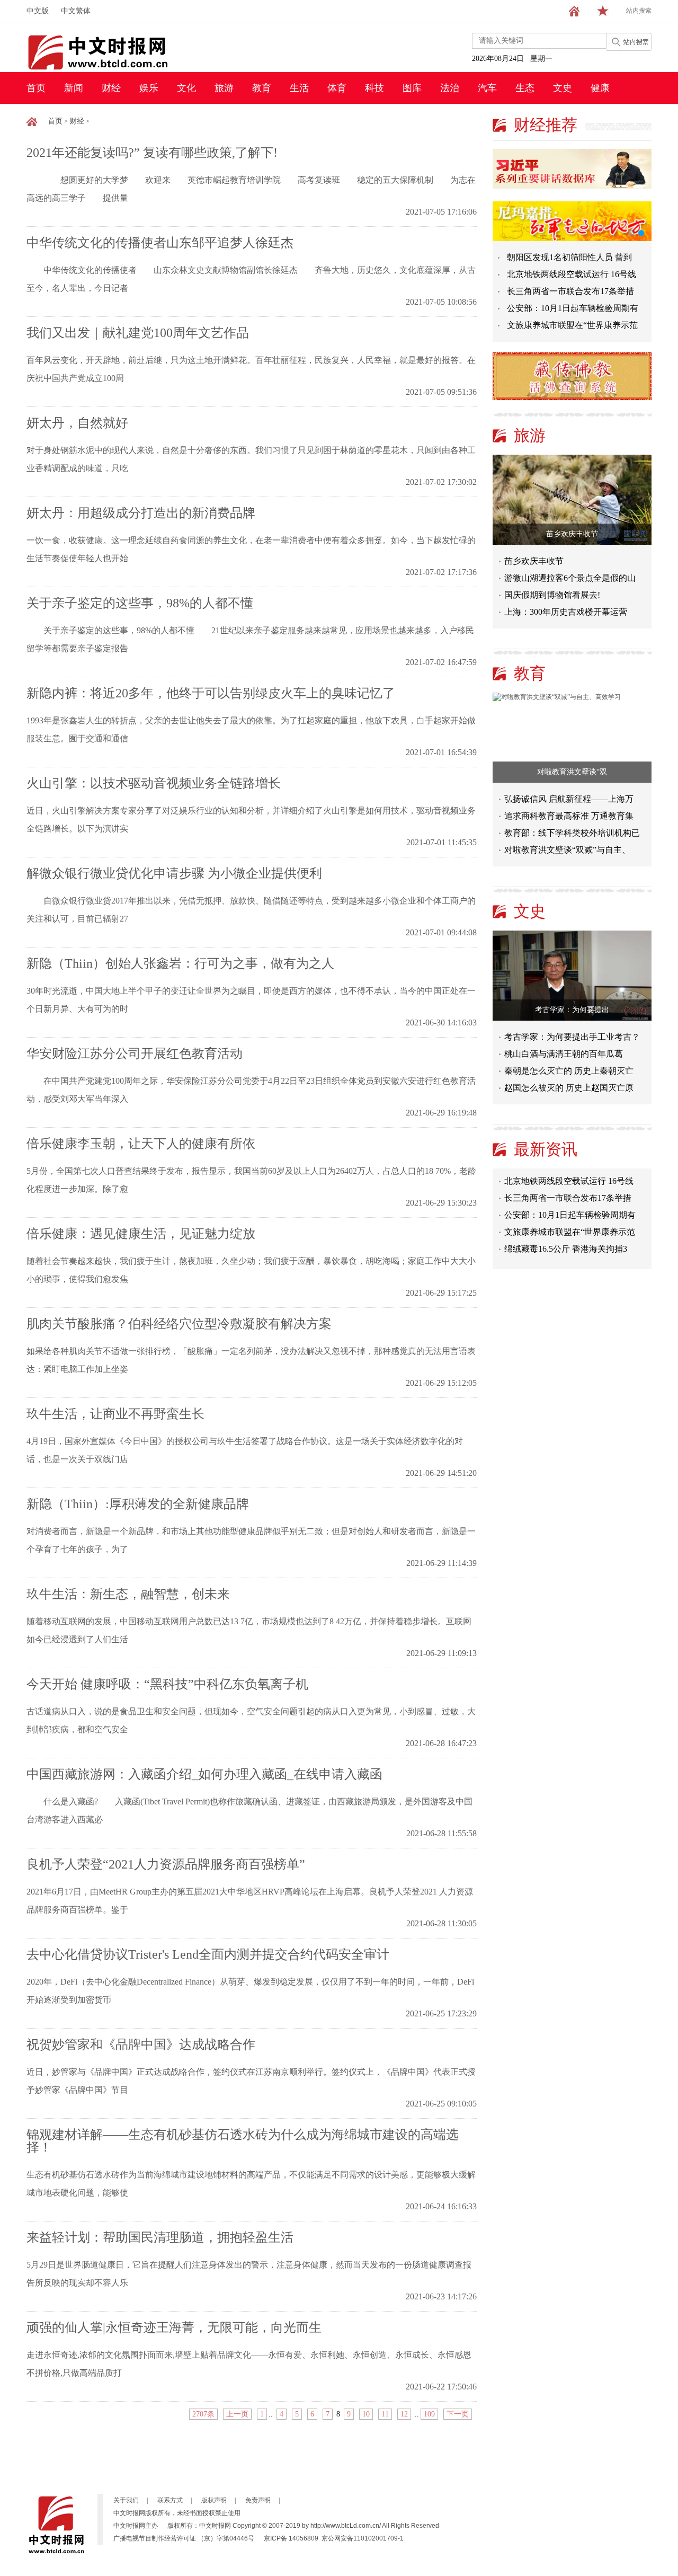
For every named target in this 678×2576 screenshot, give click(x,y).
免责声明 (258, 2500)
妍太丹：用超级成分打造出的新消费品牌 (141, 513)
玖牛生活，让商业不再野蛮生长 (115, 1414)
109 (429, 2414)
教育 (262, 88)
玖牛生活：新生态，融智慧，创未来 (128, 1594)
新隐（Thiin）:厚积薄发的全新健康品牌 (138, 1504)
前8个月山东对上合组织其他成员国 (570, 1254)
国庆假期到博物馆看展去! (552, 595)
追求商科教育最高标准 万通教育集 (569, 816)
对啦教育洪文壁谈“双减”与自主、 (567, 850)
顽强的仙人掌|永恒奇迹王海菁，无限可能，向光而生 (174, 2327)
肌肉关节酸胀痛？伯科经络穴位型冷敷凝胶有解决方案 (179, 1324)
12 (404, 2414)
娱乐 (149, 88)
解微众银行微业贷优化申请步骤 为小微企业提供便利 (174, 873)
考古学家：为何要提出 (572, 1010)
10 (366, 2414)
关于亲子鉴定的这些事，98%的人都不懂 (140, 603)
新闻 (74, 88)
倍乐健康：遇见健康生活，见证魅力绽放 (141, 1234)
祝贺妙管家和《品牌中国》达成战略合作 (141, 2044)
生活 (299, 88)
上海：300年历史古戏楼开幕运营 (566, 612)
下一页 (458, 2414)
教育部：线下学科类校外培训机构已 (572, 833)
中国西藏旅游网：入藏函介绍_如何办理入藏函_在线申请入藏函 (204, 1774)
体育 (337, 88)
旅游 (224, 88)
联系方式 (170, 2500)
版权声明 (214, 2500)
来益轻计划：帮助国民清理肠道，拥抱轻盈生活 (160, 2237)
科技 (374, 88)
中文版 (38, 11)
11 (385, 2414)
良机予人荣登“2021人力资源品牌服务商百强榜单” (166, 1864)
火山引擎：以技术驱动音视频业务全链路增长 (154, 783)
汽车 (487, 88)
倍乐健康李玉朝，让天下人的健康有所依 (141, 1144)
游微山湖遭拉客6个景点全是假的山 (570, 578)
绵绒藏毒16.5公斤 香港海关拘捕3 (566, 1237)
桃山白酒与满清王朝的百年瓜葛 (564, 1054)
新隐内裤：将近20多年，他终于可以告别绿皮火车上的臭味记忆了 (211, 693)
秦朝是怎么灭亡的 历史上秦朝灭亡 (569, 1071)
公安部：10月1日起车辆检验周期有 (573, 308)
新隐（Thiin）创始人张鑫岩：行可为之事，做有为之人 (180, 963)
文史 (563, 88)
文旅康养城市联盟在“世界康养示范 (572, 325)
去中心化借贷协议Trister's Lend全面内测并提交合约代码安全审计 (208, 1954)
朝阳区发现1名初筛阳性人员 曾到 (569, 257)
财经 (111, 88)
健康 (600, 88)
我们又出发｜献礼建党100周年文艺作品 (138, 333)
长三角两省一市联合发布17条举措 (570, 291)
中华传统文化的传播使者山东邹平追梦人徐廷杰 (160, 243)
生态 (525, 88)
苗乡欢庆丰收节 (572, 534)
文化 (186, 88)
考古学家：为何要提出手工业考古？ (572, 1037)
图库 (412, 88)
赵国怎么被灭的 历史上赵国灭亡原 (569, 1088)
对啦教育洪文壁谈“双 (572, 772)
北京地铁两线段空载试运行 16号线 (572, 274)
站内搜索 (639, 11)
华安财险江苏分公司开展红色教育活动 (135, 1054)
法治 (450, 88)
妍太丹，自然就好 (77, 423)
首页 (36, 88)
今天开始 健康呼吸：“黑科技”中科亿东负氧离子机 (167, 1684)
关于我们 (126, 2500)
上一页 (237, 2414)
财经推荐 (546, 125)
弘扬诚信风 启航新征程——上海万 (569, 799)
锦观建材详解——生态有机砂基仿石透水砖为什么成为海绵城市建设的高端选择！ (243, 2141)
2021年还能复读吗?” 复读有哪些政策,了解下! (152, 153)
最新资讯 (546, 1149)
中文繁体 (76, 11)
